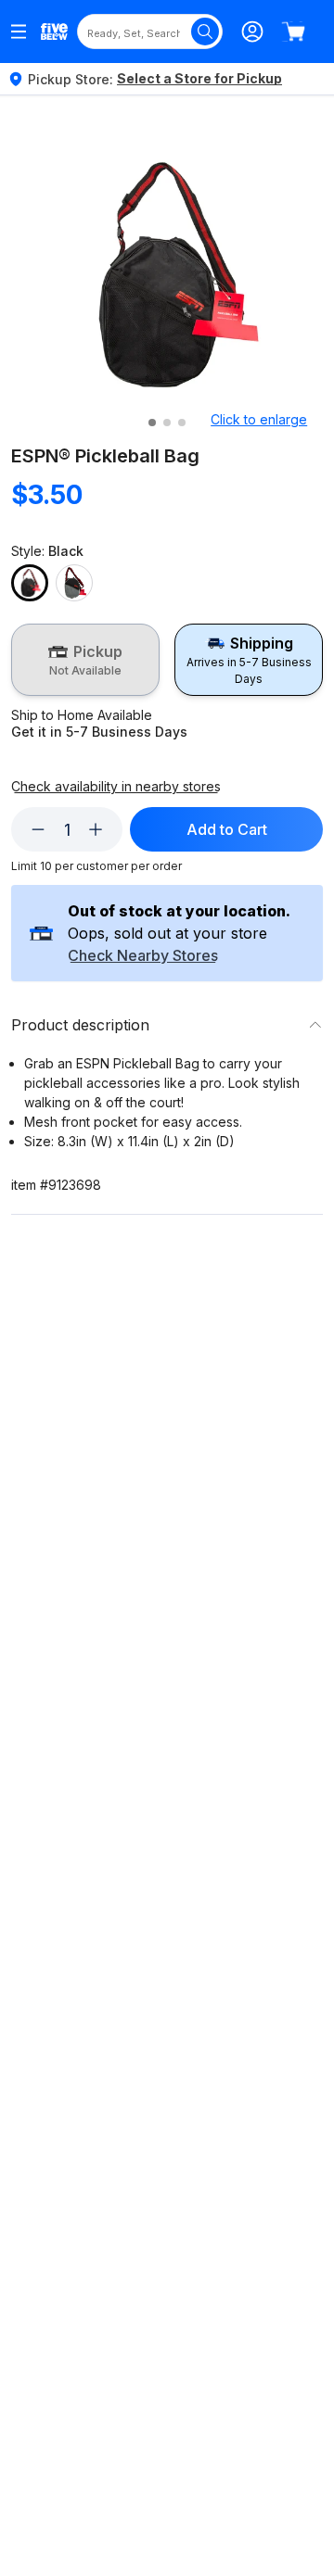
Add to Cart (227, 829)
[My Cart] (293, 32)
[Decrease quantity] (38, 829)
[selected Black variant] (30, 583)
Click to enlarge (259, 419)
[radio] (85, 660)
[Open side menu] (19, 32)
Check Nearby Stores (143, 956)
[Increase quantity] (96, 829)
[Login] (252, 32)
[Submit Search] (205, 32)
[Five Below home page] (54, 32)
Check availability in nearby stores (116, 787)
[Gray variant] (74, 583)
